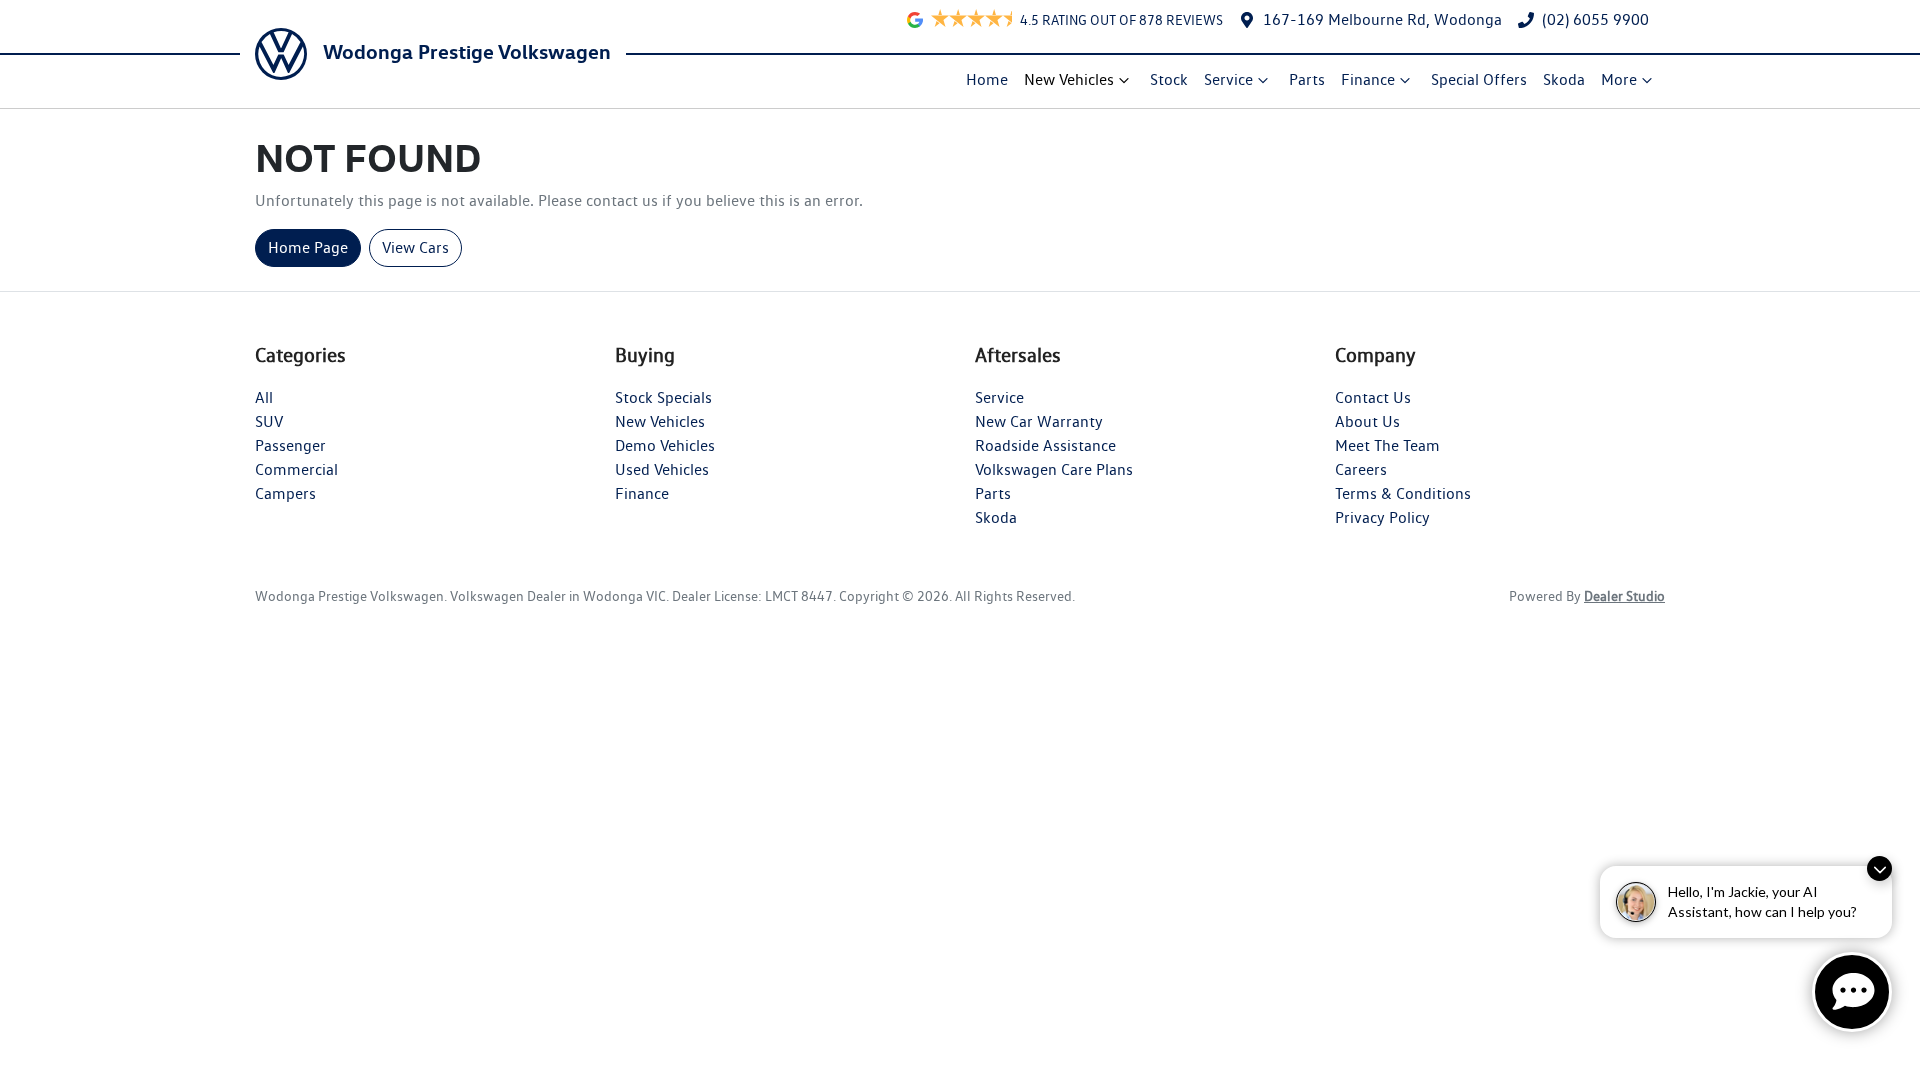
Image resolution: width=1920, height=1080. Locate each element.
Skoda (1564, 79)
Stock (1169, 79)
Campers (285, 493)
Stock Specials (663, 397)
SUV (269, 421)
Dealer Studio (1624, 596)
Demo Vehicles (665, 445)
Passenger (290, 445)
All (264, 397)
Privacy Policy (1382, 517)
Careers (1361, 469)
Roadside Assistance (1045, 445)
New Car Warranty (1039, 421)
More (1619, 79)
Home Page (308, 247)
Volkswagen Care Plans (1054, 469)
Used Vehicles (662, 469)
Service (1228, 79)
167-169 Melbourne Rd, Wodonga (1382, 19)
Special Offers (1479, 79)
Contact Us (1373, 397)
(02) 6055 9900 (1595, 19)
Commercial (296, 469)
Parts (1307, 79)
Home (987, 79)
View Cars (415, 247)
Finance (1368, 79)
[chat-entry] (1852, 992)
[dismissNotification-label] (1879, 868)
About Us (1367, 421)
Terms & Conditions (1403, 493)
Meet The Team (1387, 445)
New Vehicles (1069, 79)
